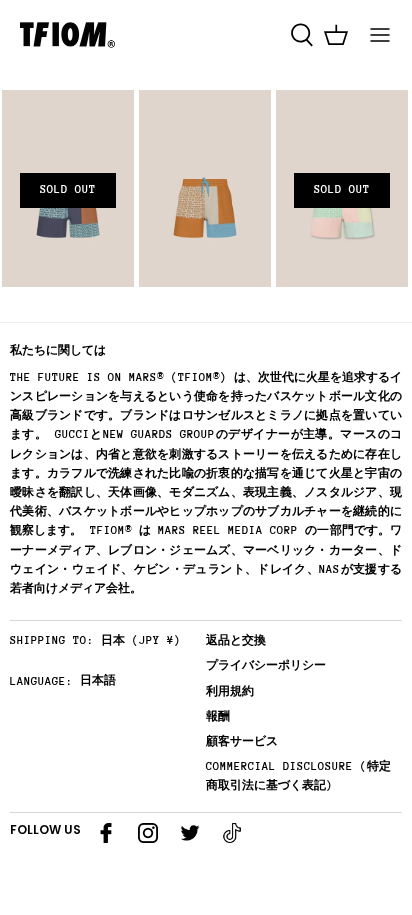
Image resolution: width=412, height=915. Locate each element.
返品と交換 (236, 640)
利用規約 (230, 691)
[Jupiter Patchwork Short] (205, 189)
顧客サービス (242, 741)
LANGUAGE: (41, 681)
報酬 (218, 716)
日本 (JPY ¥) (141, 640)
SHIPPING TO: (52, 640)
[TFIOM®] (67, 35)
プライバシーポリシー (266, 665)
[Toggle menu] (380, 35)
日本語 (98, 680)
